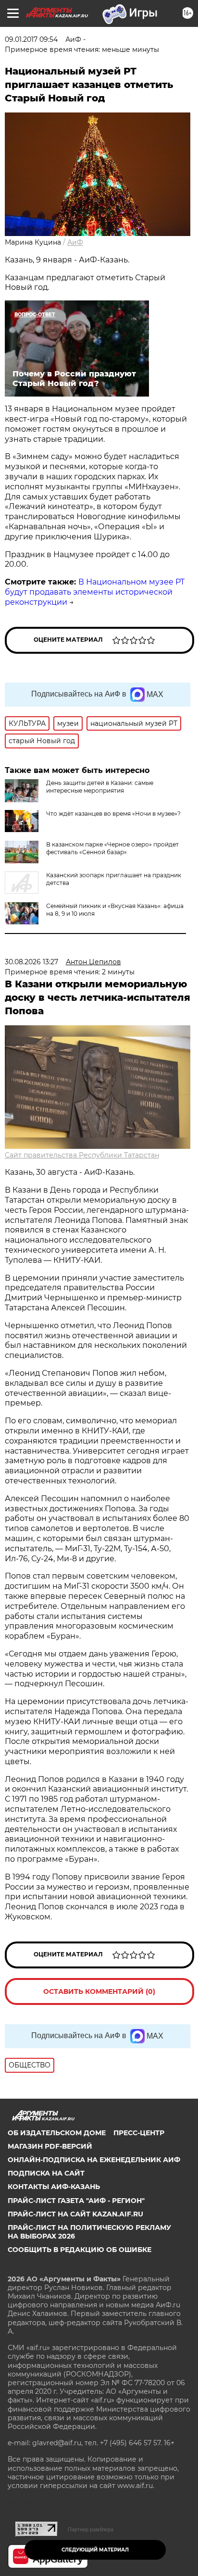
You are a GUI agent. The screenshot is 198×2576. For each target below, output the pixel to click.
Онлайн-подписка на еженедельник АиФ (94, 2160)
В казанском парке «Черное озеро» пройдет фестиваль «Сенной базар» (112, 848)
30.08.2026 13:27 (31, 962)
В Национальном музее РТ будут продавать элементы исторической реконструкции (95, 592)
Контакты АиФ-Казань (54, 2187)
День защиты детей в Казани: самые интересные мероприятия (100, 787)
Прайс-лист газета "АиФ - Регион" (76, 2201)
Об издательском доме (57, 2133)
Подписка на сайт (46, 2173)
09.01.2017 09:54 (31, 39)
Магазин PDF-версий (50, 2146)
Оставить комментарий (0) (99, 1991)
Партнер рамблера (91, 2529)
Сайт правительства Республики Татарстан (82, 1155)
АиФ (75, 242)
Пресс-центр (139, 2133)
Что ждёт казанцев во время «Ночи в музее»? (113, 814)
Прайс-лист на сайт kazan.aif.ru (75, 2214)
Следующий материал (95, 2550)
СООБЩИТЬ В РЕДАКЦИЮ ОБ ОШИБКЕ (80, 2250)
